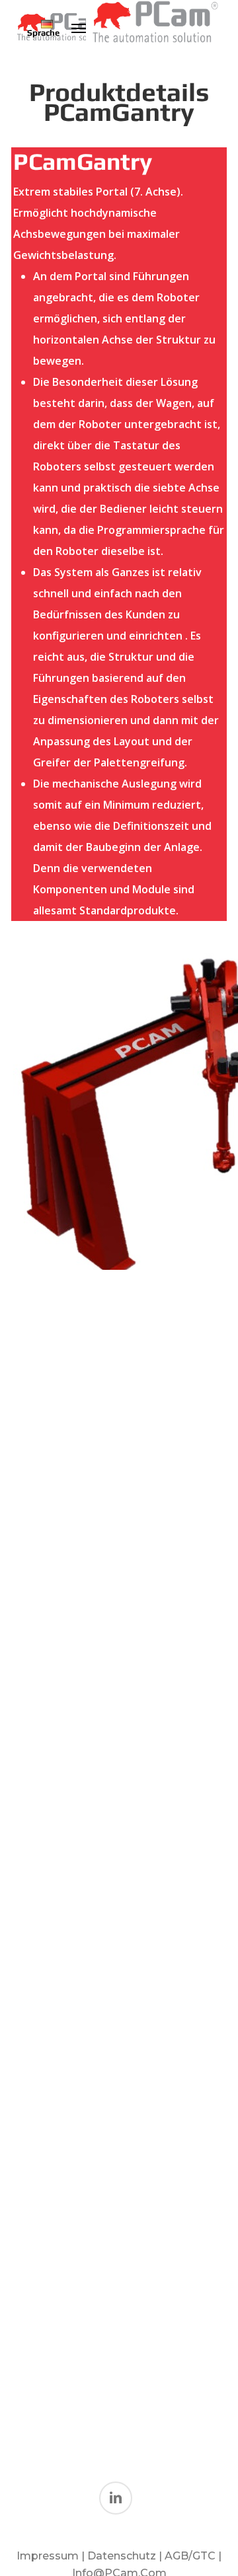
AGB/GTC (190, 2556)
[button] (79, 28)
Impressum (48, 2556)
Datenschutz (123, 2556)
